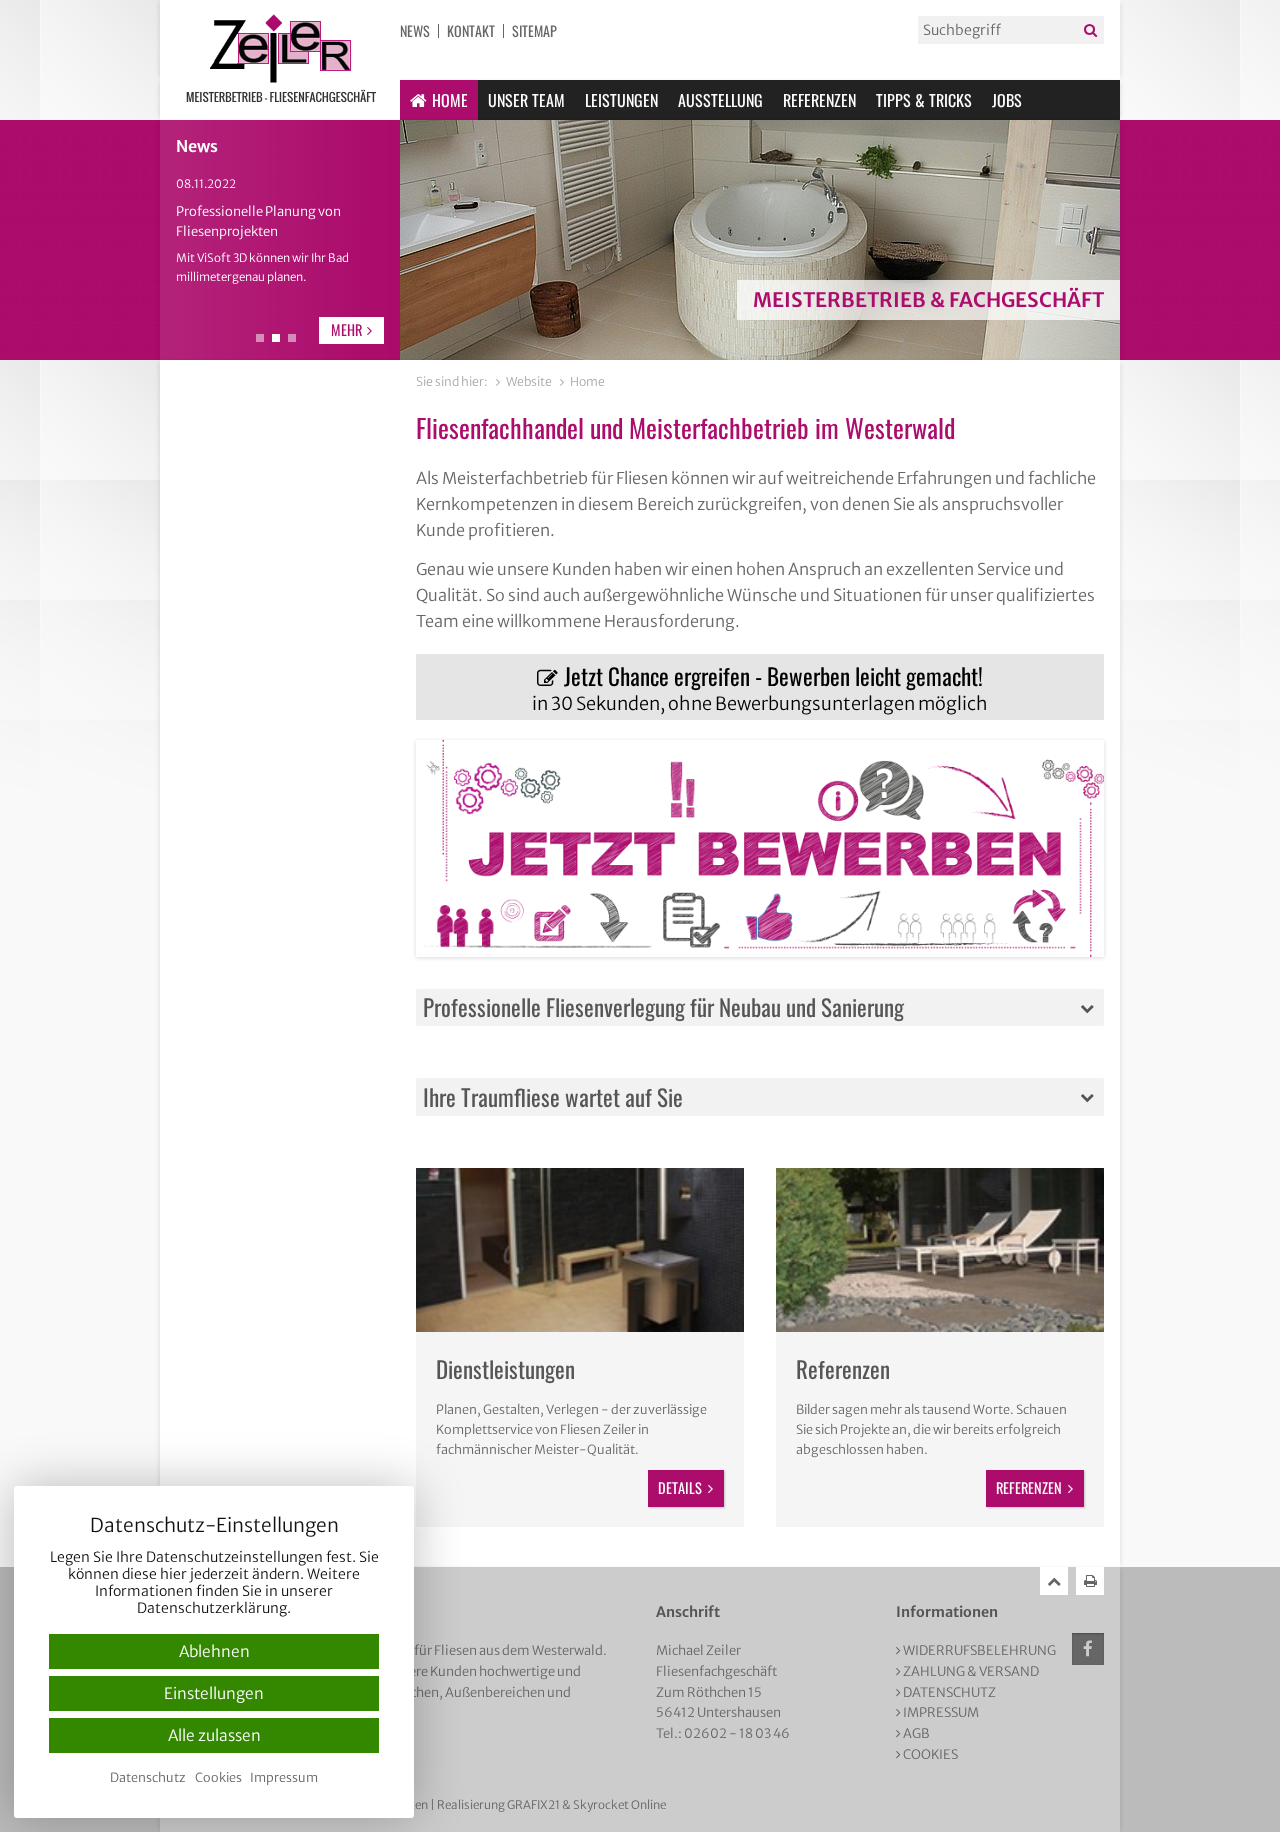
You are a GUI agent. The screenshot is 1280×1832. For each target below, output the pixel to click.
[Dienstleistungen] (580, 1250)
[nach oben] (1054, 1581)
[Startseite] (280, 60)
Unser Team (526, 100)
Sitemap (534, 31)
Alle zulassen (214, 1735)
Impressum (941, 1712)
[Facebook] (1088, 1649)
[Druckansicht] (1090, 1581)
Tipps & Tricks (924, 100)
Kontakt (471, 31)
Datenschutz (949, 1692)
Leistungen (621, 100)
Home (450, 100)
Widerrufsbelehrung (979, 1650)
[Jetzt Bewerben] (760, 848)
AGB (916, 1733)
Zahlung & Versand (971, 1671)
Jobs (1007, 100)
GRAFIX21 (533, 1805)
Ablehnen (214, 1651)
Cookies (930, 1754)
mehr (346, 329)
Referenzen (819, 100)
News (415, 31)
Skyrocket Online (619, 1805)
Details (680, 1487)
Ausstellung (720, 100)
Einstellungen (214, 1693)
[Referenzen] (940, 1250)
